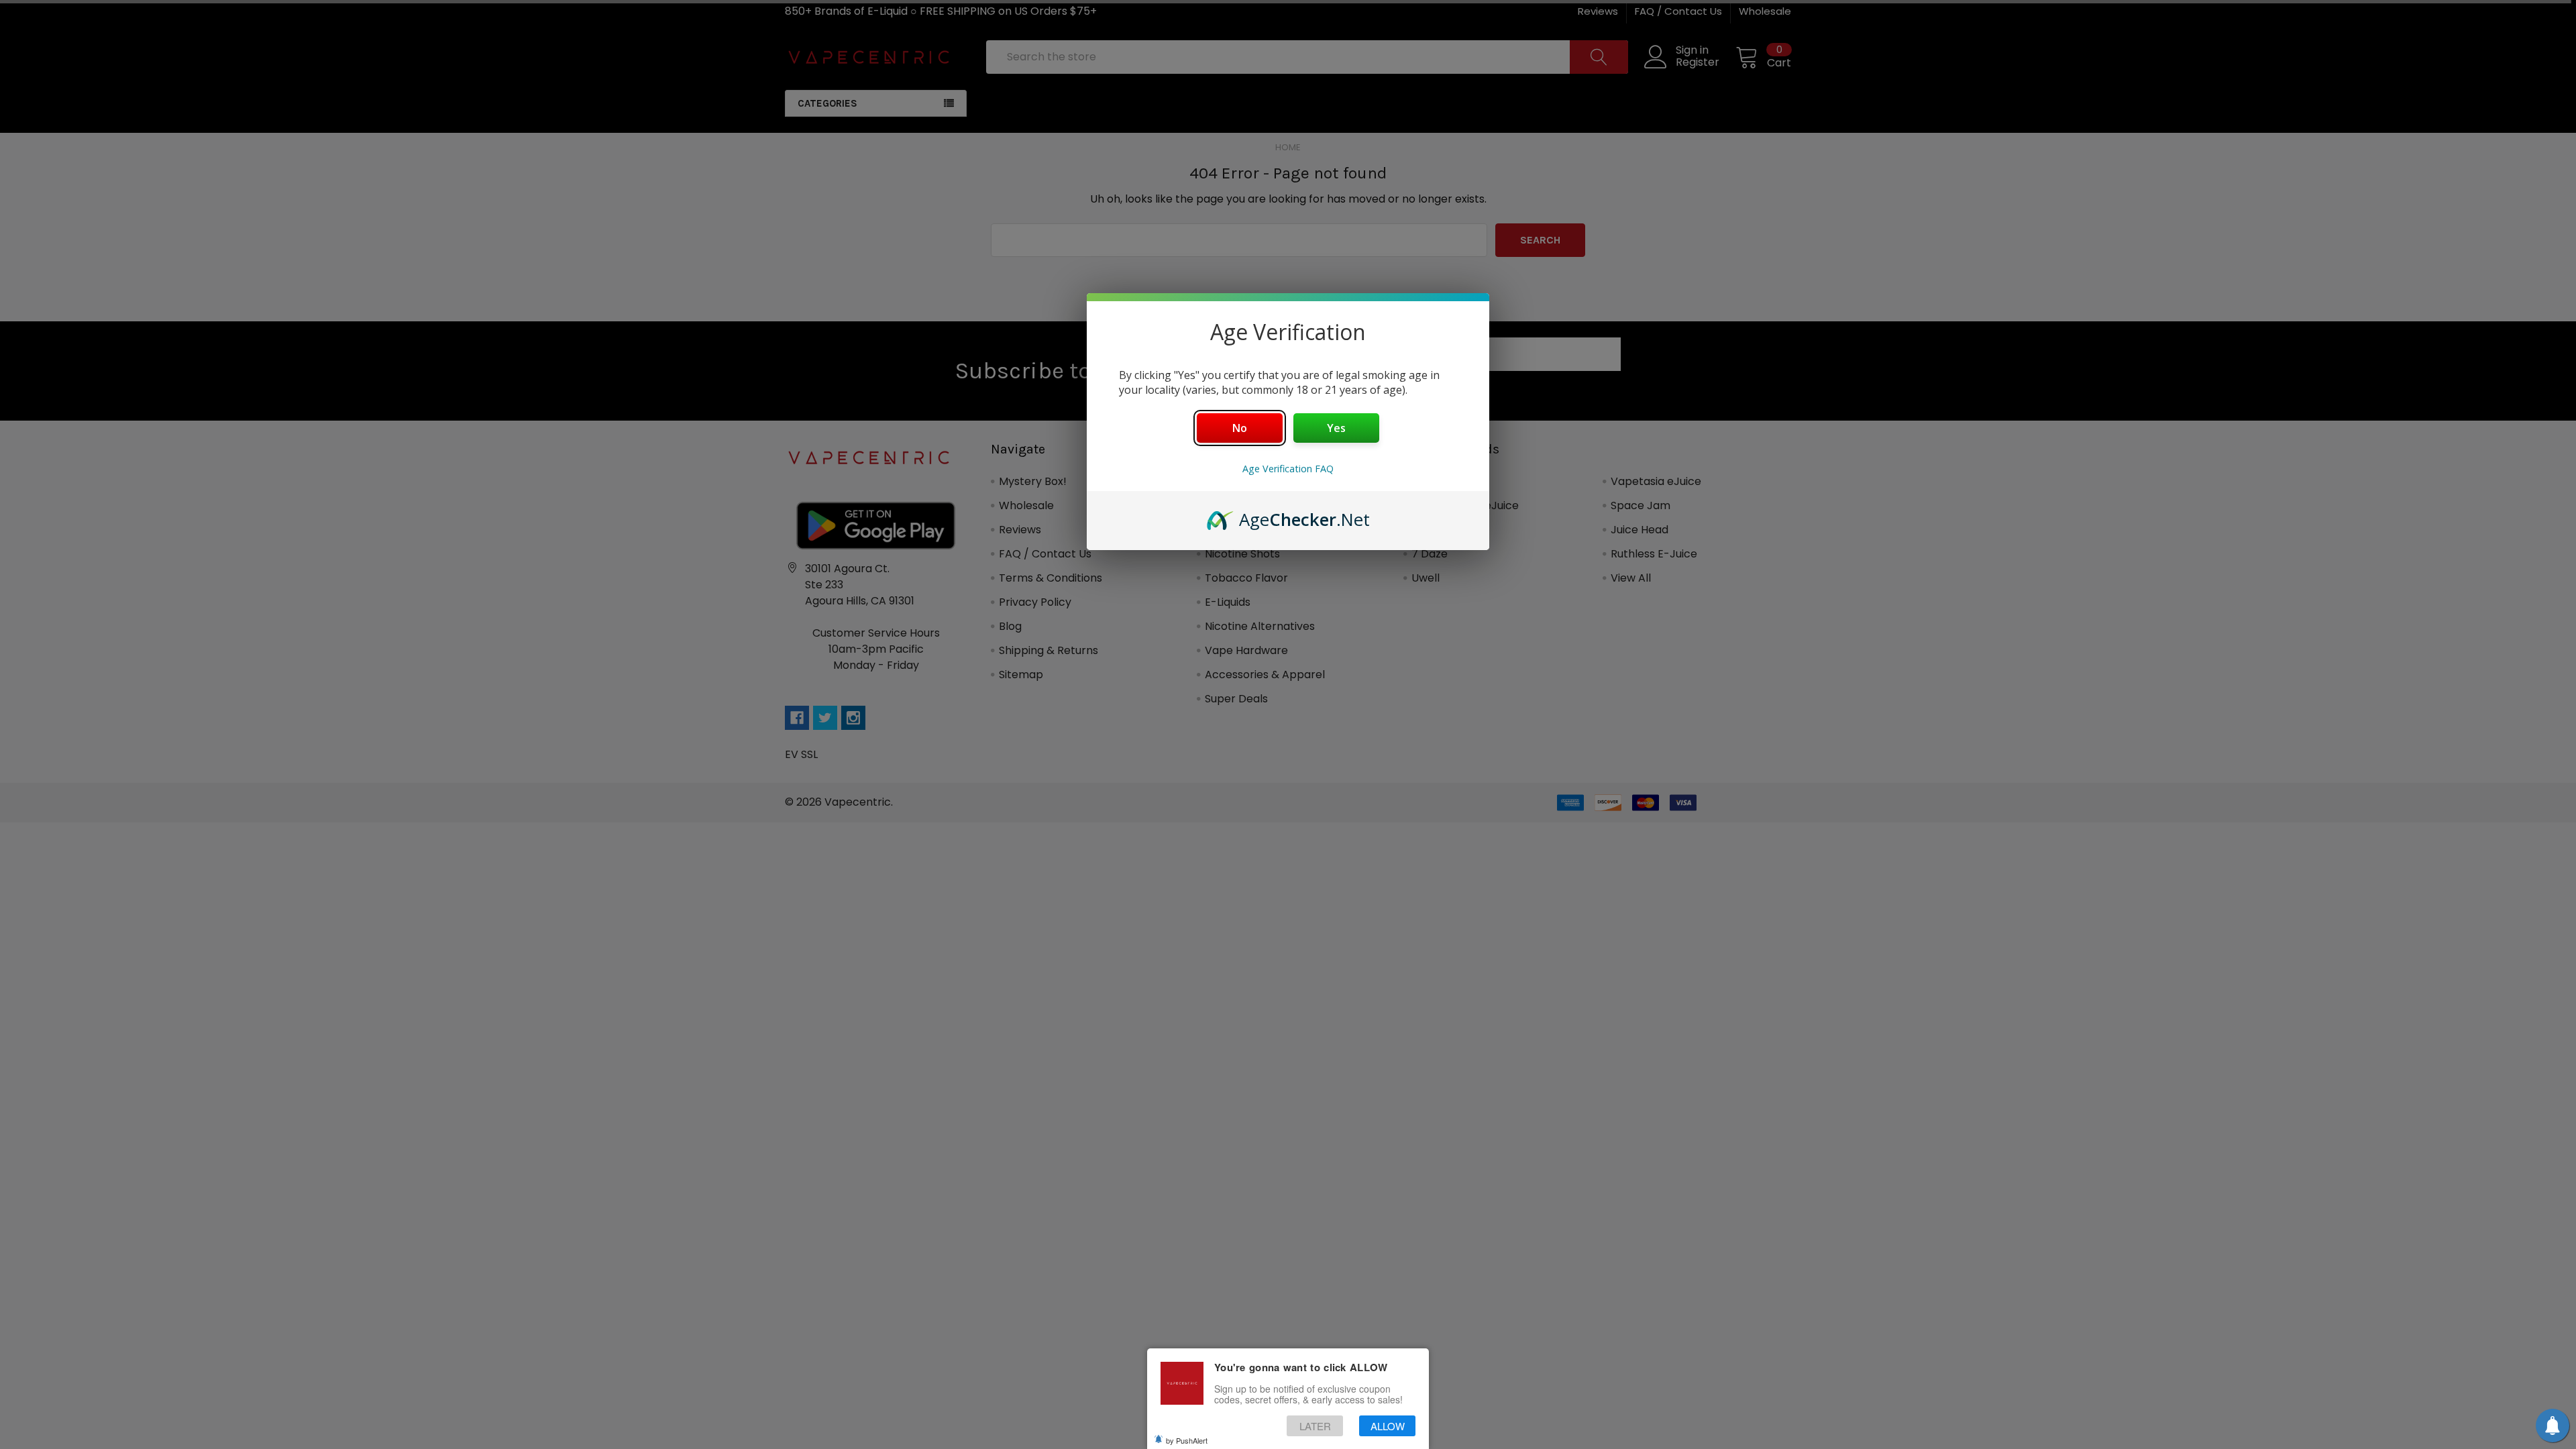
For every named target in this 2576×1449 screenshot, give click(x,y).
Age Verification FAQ (1288, 469)
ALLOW (1388, 1425)
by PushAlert (1187, 1440)
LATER (1315, 1425)
